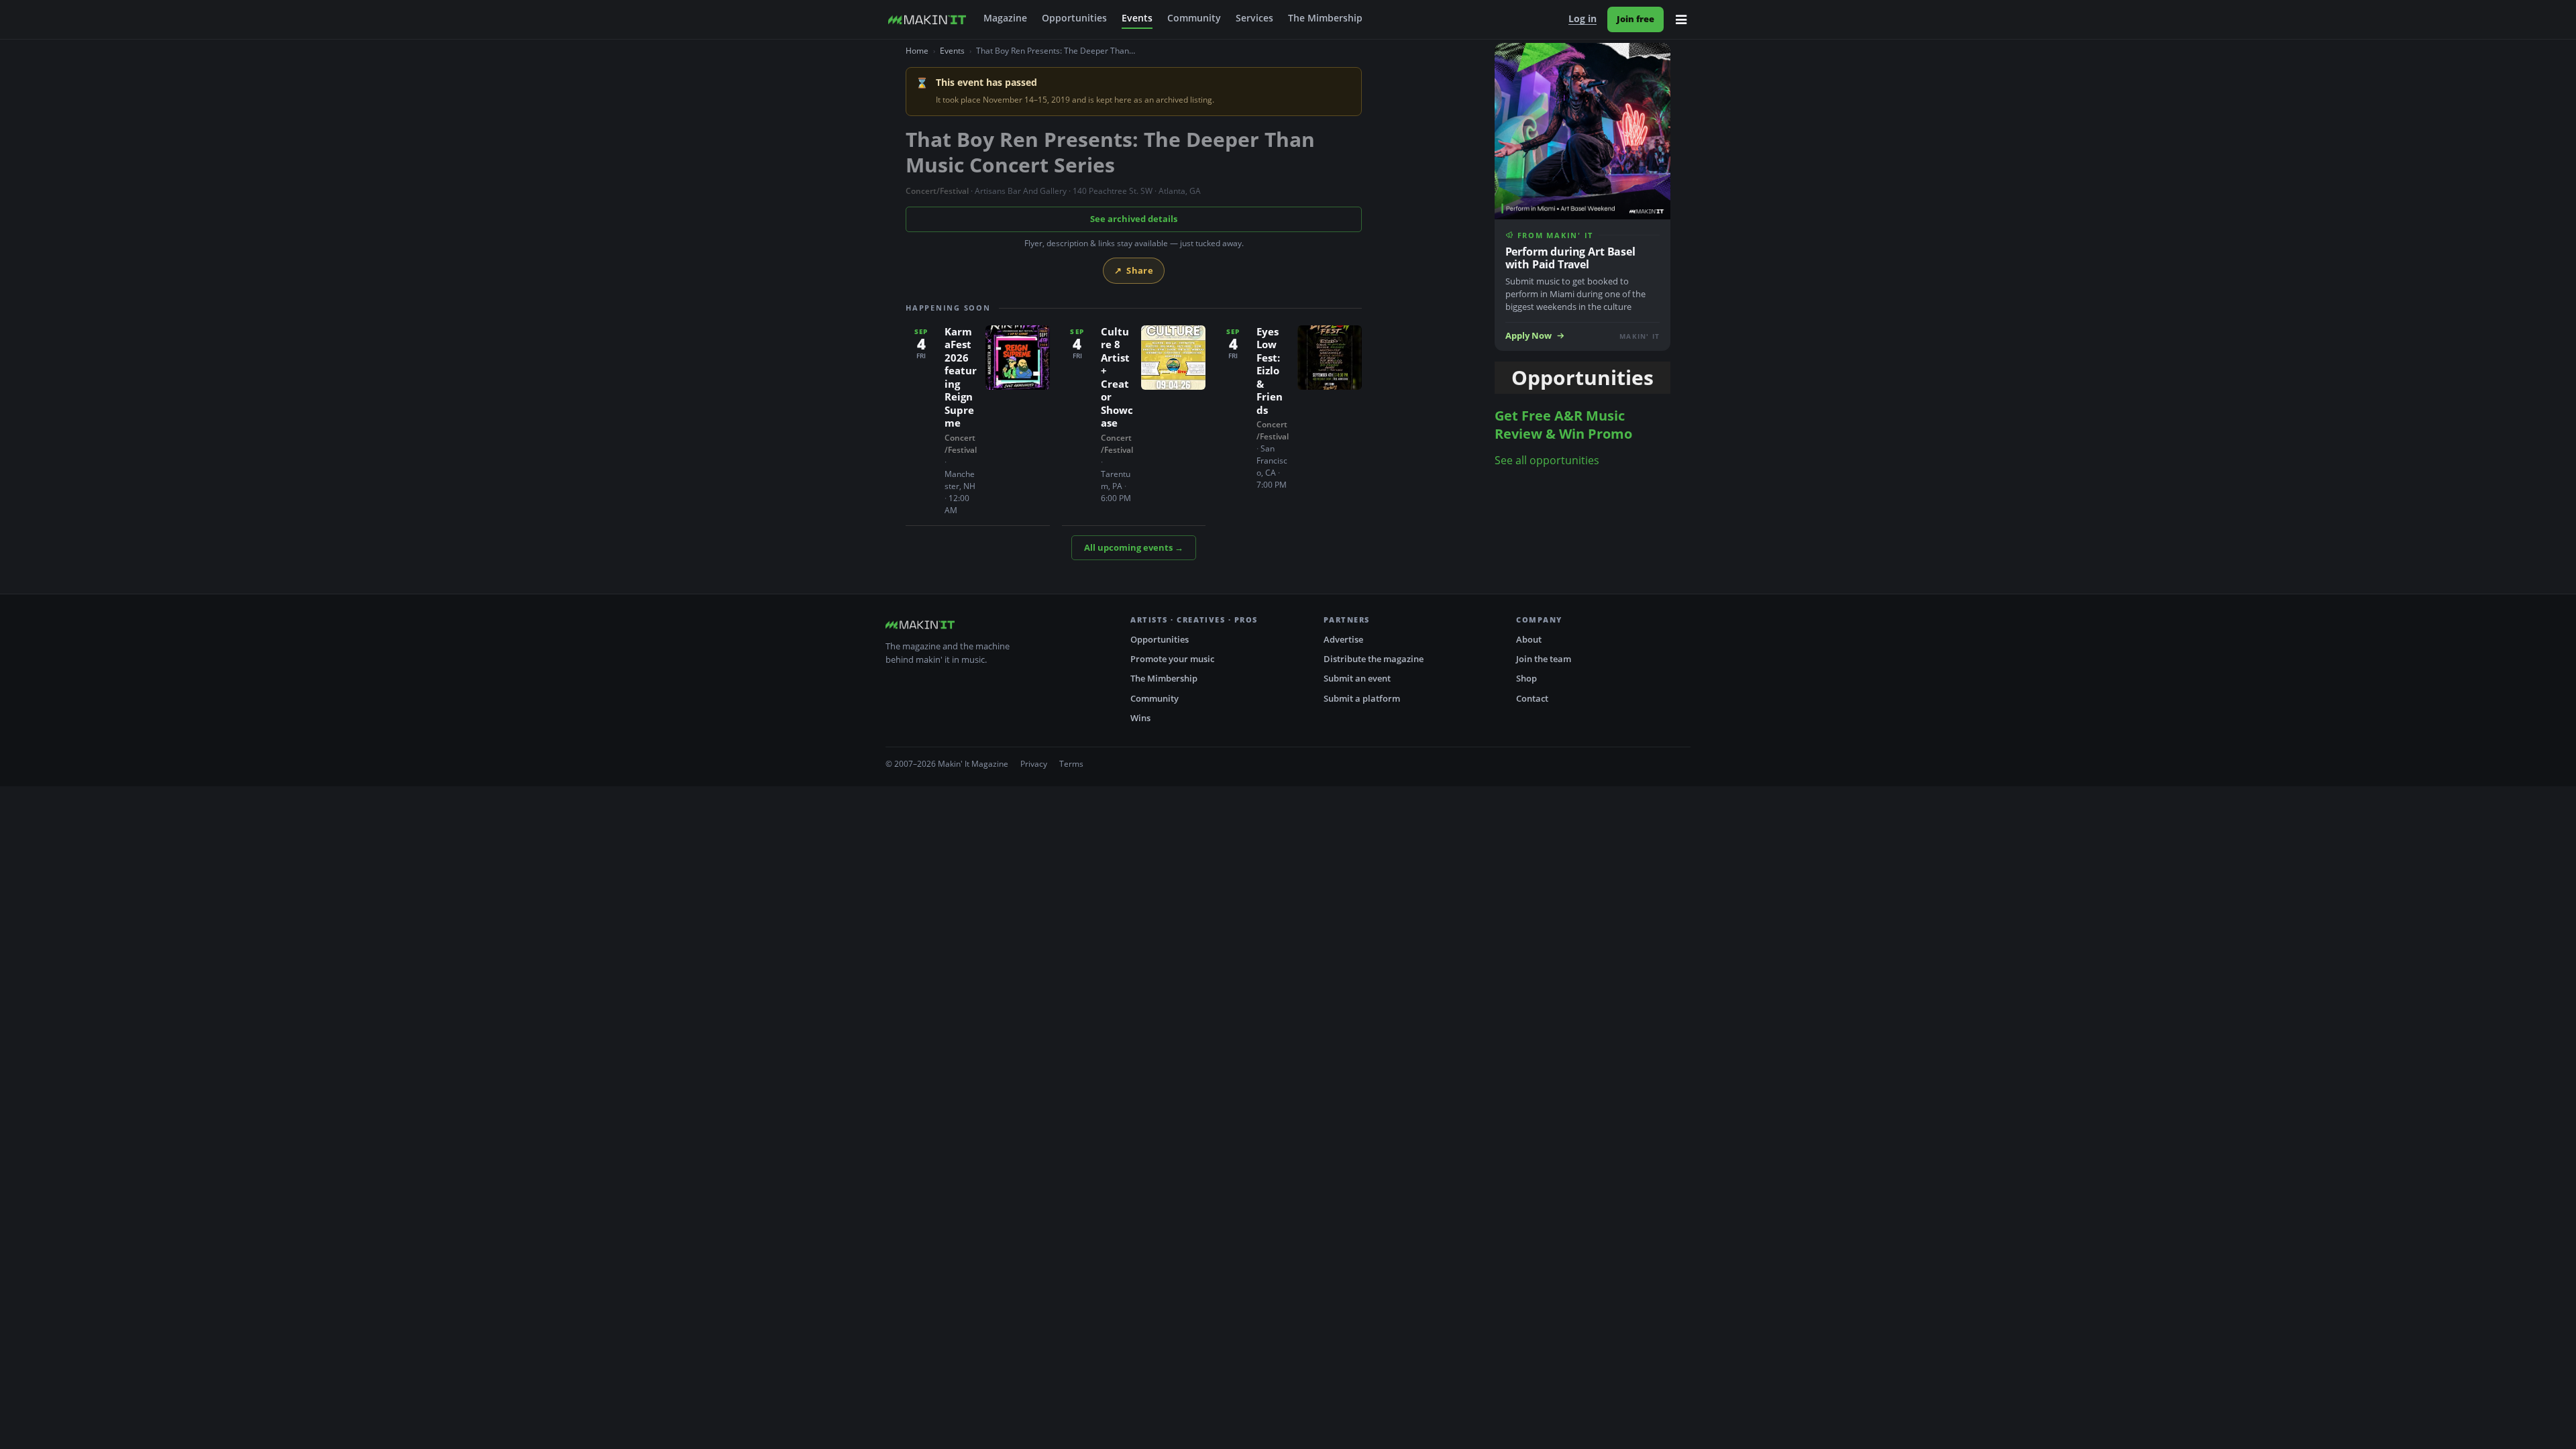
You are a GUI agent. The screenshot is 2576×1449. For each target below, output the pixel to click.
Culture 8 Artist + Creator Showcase (1117, 377)
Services (1254, 18)
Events (1137, 18)
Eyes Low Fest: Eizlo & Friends (1270, 371)
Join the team (1544, 659)
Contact (1532, 698)
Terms (1071, 764)
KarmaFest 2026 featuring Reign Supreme (961, 377)
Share (1134, 270)
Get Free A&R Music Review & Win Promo (1563, 425)
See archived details (1134, 219)
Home (917, 51)
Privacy (1034, 764)
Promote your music (1172, 659)
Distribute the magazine (1374, 659)
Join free (1635, 19)
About (1529, 639)
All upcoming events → (1134, 547)
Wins (1140, 718)
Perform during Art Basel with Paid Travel (1570, 258)
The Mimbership (1325, 18)
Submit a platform (1362, 698)
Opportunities (1074, 18)
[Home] (927, 19)
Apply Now (1528, 336)
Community (1194, 18)
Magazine (1005, 18)
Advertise (1343, 639)
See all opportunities (1547, 460)
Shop (1526, 678)
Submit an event (1357, 678)
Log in (1582, 19)
